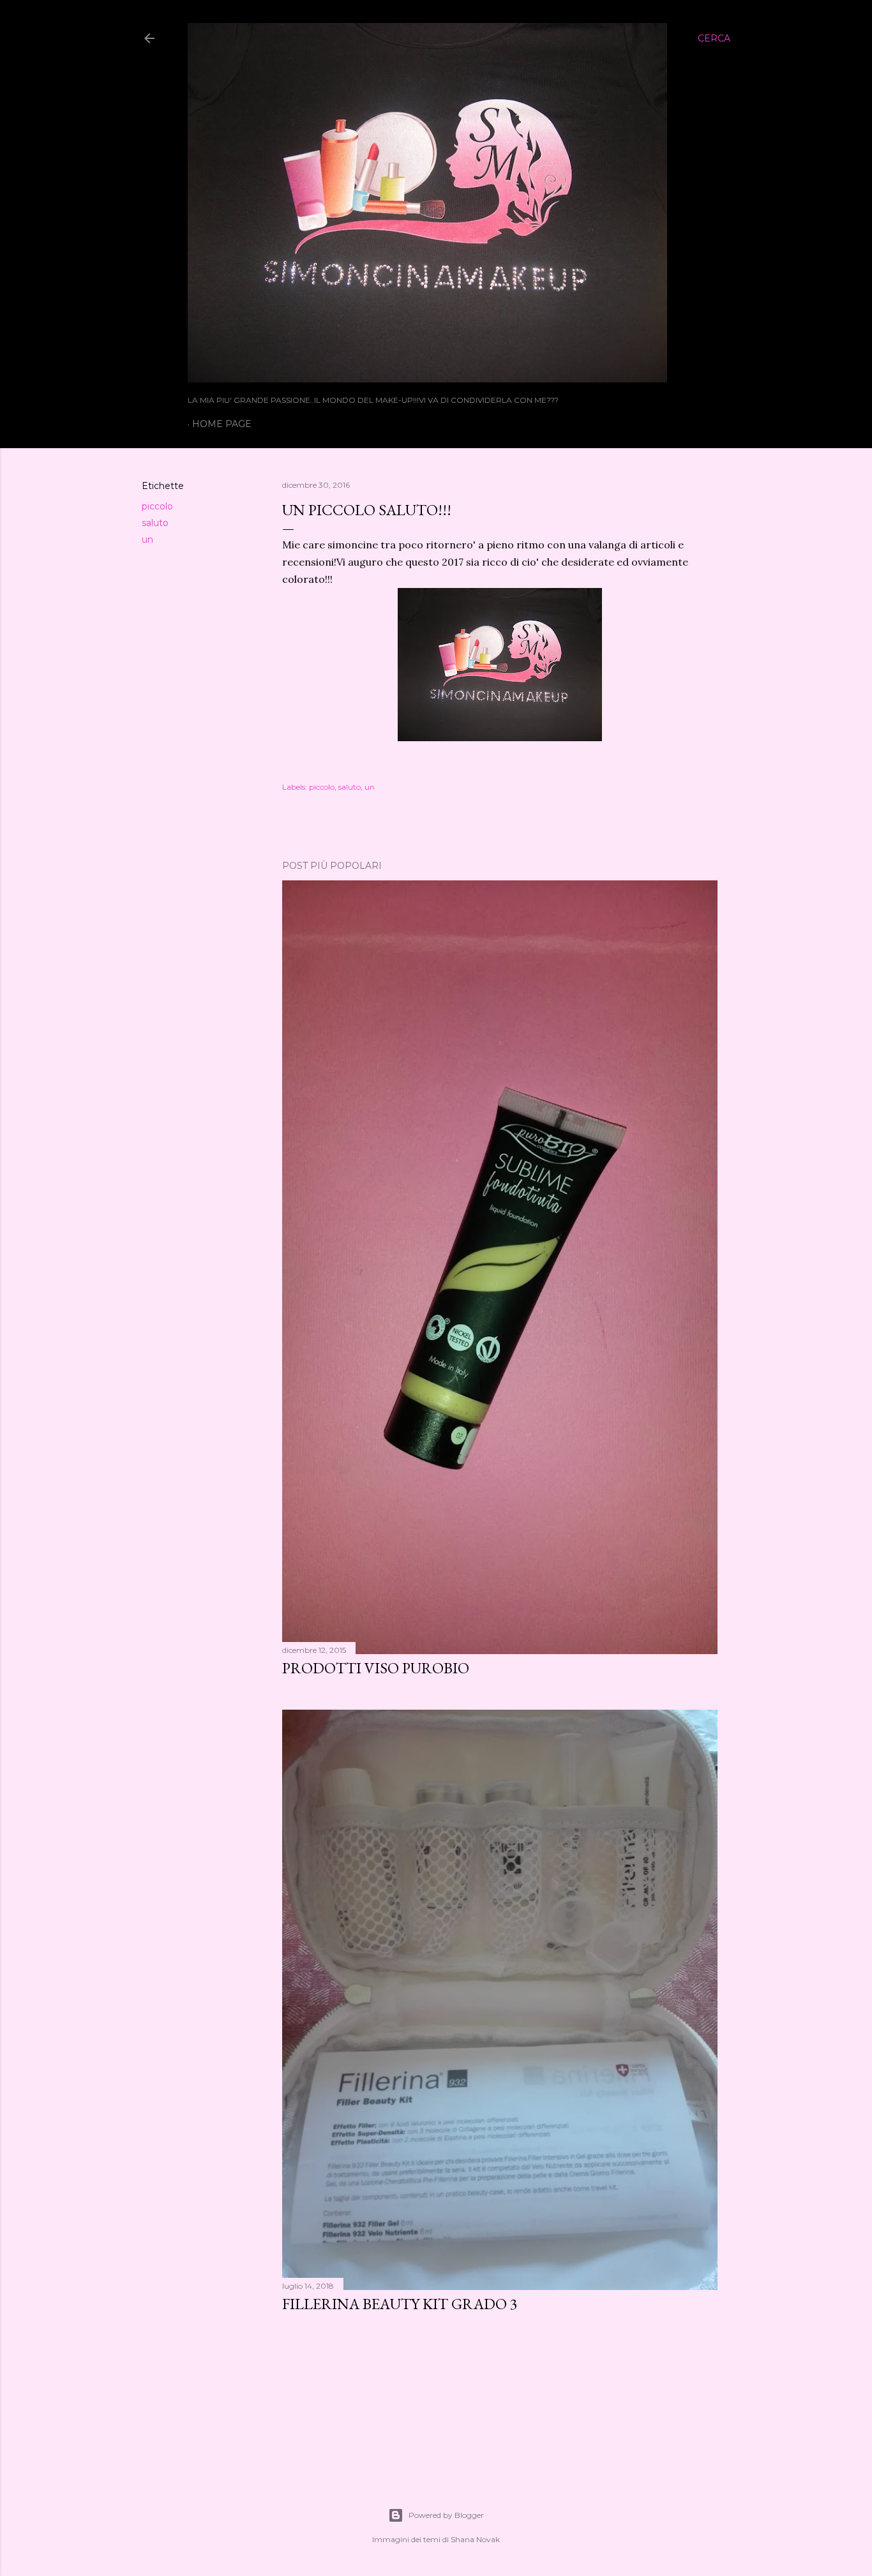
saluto (155, 523)
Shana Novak (475, 2539)
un (147, 539)
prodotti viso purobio (376, 1668)
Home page (222, 424)
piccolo (157, 506)
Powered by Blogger (446, 2515)
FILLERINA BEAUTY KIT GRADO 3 (400, 2304)
